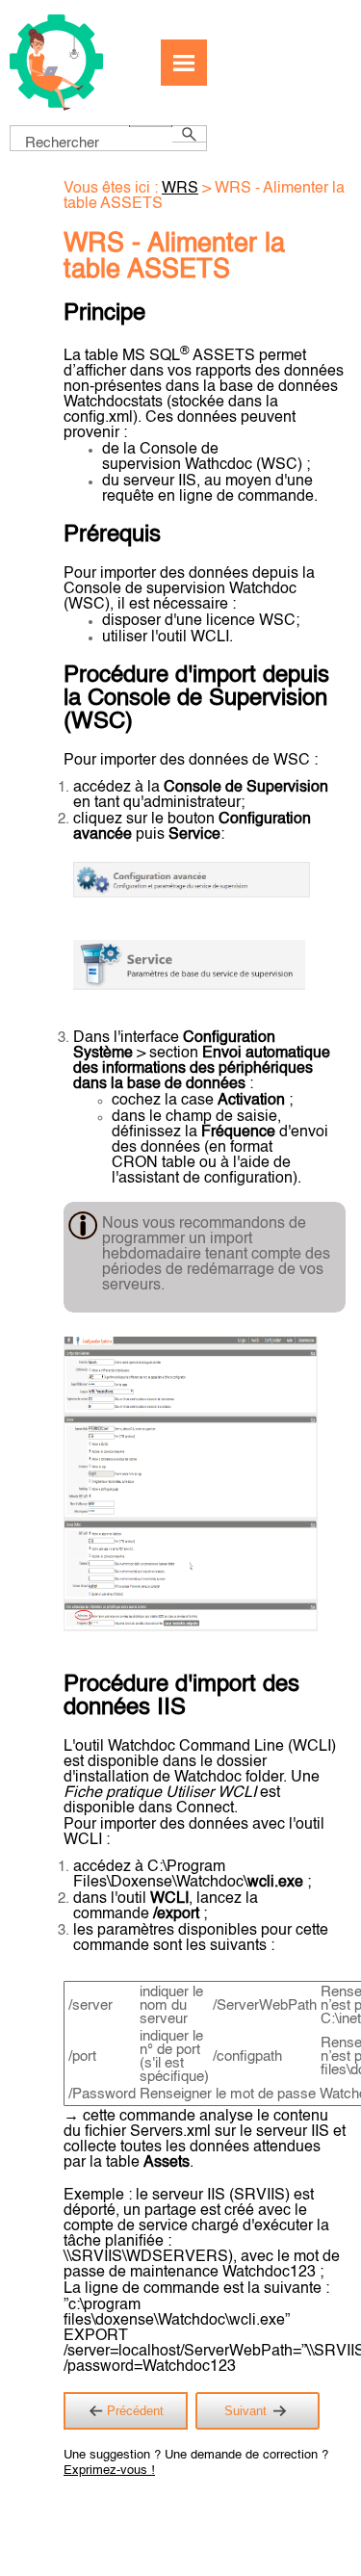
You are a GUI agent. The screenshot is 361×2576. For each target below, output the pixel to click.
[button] (151, 126)
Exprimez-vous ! (109, 2471)
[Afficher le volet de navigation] (184, 63)
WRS (180, 189)
